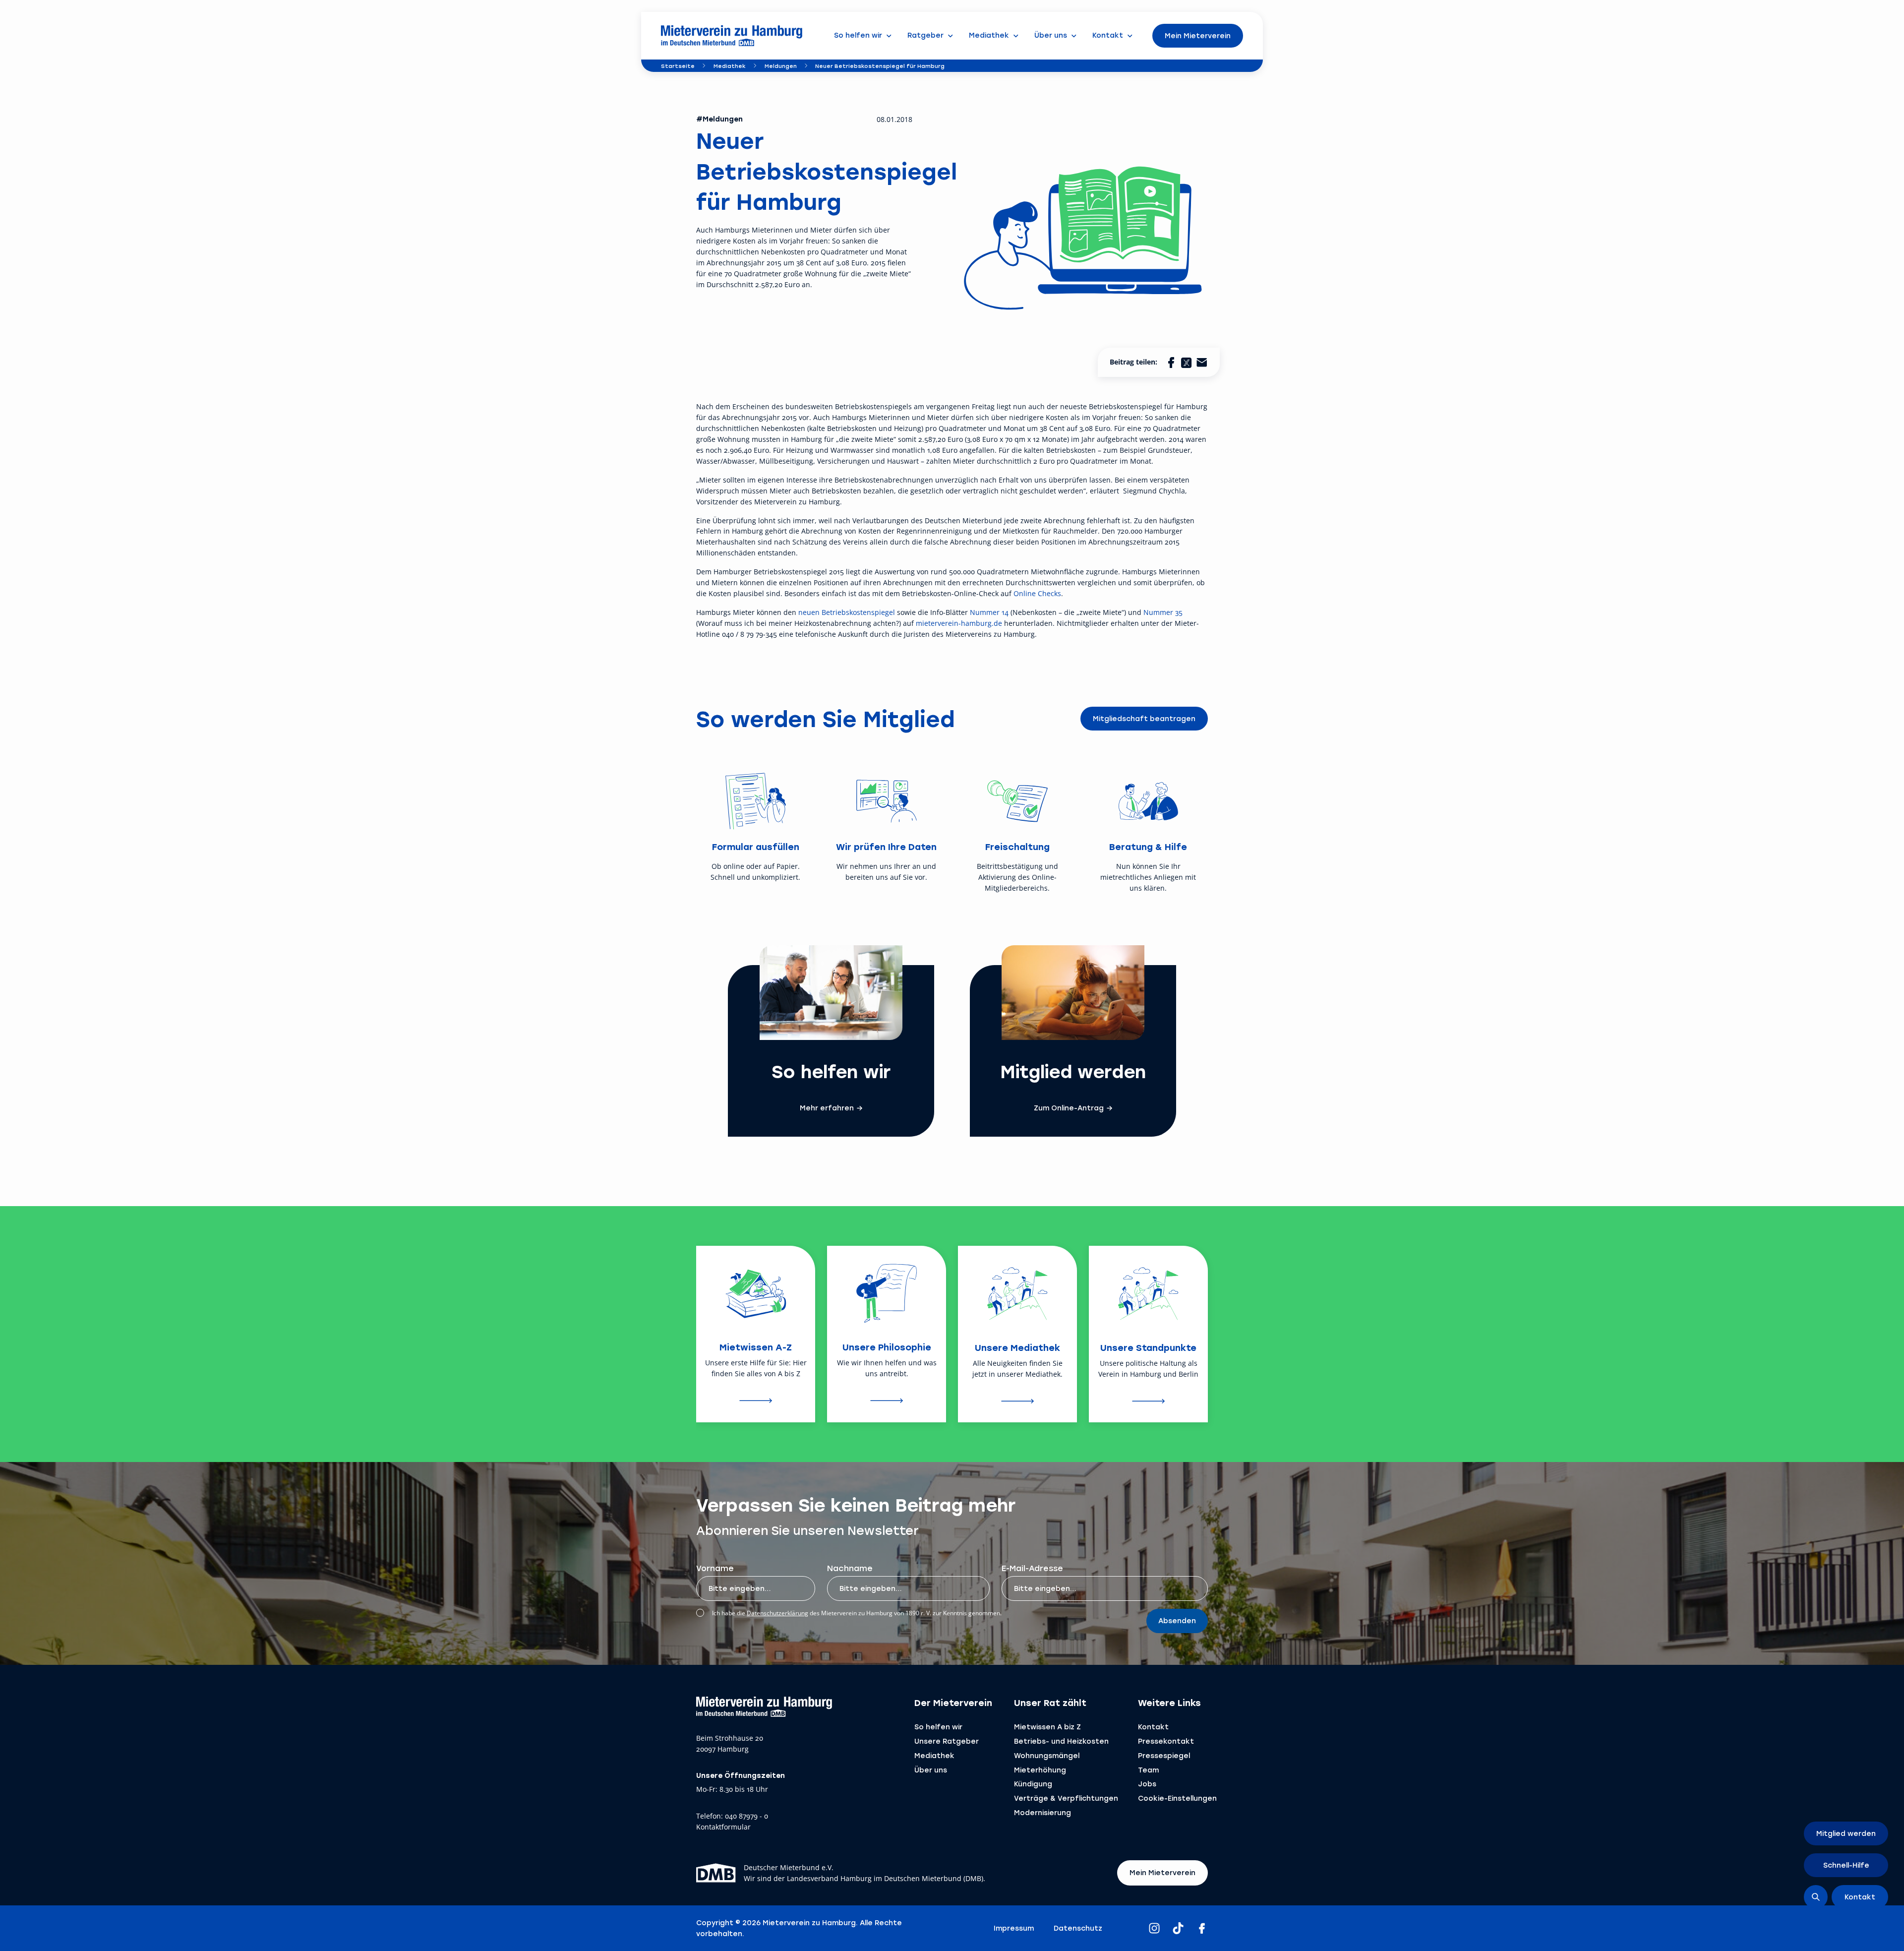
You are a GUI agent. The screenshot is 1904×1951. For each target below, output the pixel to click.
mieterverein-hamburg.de (959, 623)
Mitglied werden (1846, 1833)
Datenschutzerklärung (777, 1613)
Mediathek (730, 66)
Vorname (715, 1568)
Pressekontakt (1166, 1741)
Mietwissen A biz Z (1047, 1727)
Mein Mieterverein (1198, 35)
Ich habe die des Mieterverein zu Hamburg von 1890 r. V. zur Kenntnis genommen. (857, 1613)
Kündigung (1033, 1784)
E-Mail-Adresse (1032, 1568)
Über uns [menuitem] (1051, 35)
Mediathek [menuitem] (989, 35)
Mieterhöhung (1040, 1770)
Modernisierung (1042, 1812)
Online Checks (1037, 593)
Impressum (1014, 1928)
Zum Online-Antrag (1069, 1108)
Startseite (678, 66)
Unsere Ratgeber (947, 1741)
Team (1148, 1770)
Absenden (1177, 1620)
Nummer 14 (989, 612)
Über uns (931, 1770)
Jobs (1147, 1784)
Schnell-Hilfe (1846, 1865)
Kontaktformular (723, 1827)
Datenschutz (1078, 1928)
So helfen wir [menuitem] (858, 35)
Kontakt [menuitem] (1108, 35)
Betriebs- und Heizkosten (1061, 1741)
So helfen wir (938, 1727)
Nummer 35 (1163, 612)
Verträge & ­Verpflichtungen (1066, 1798)
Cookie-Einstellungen (1177, 1798)
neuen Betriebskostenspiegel (847, 612)
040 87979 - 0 (746, 1816)
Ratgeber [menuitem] (925, 35)
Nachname (850, 1568)
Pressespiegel (1164, 1755)
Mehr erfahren (827, 1108)
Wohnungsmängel (1047, 1755)
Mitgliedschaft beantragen (1144, 718)
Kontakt (1153, 1727)
